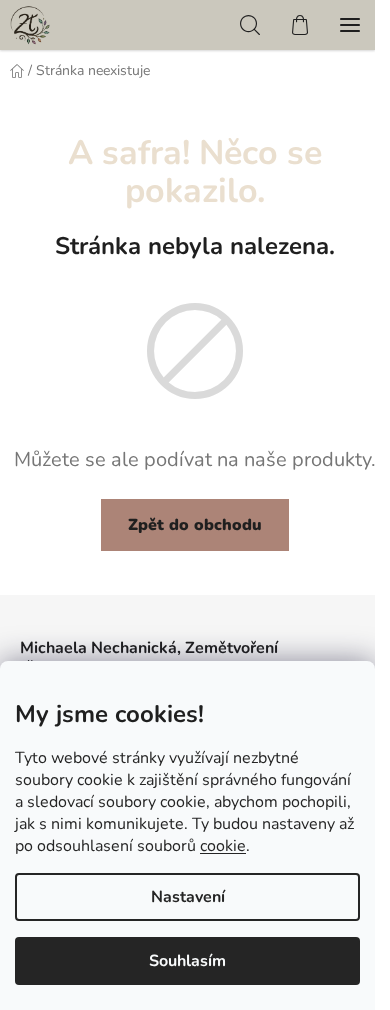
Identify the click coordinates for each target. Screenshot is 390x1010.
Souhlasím (187, 961)
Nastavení (188, 897)
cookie (223, 846)
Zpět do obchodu (195, 525)
